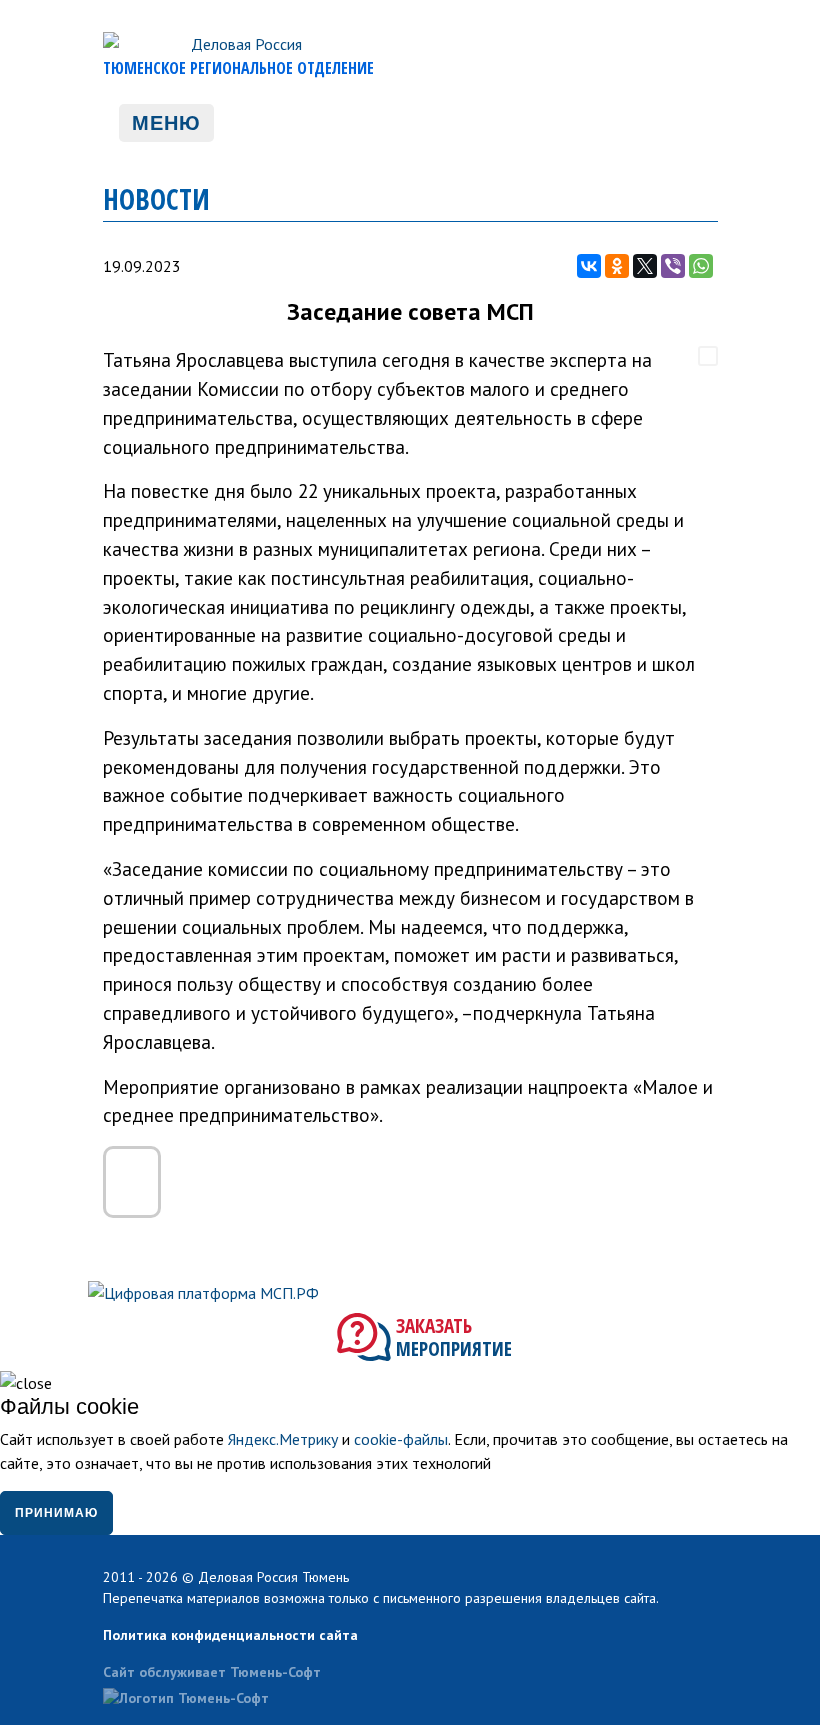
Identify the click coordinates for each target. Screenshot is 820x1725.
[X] (645, 266)
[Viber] (673, 266)
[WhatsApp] (701, 266)
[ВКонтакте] (589, 266)
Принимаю (56, 1513)
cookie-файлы (401, 1439)
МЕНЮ (166, 123)
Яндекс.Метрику (283, 1439)
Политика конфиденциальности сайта (230, 1635)
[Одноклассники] (617, 266)
